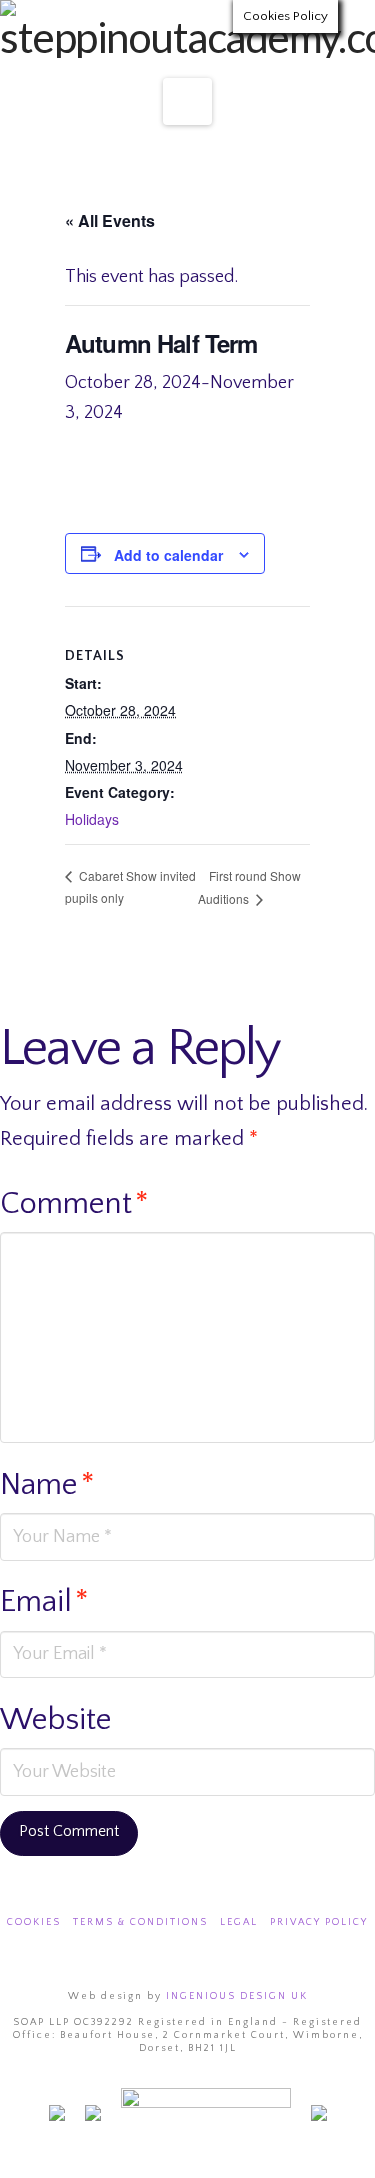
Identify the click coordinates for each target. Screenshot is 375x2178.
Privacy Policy (319, 1922)
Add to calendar (168, 555)
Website (56, 1720)
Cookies (34, 1922)
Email (44, 1602)
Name (47, 1485)
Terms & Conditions (140, 1922)
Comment (74, 1204)
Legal (239, 1922)
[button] (187, 101)
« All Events (110, 220)
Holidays (92, 819)
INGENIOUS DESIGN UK (237, 1996)
